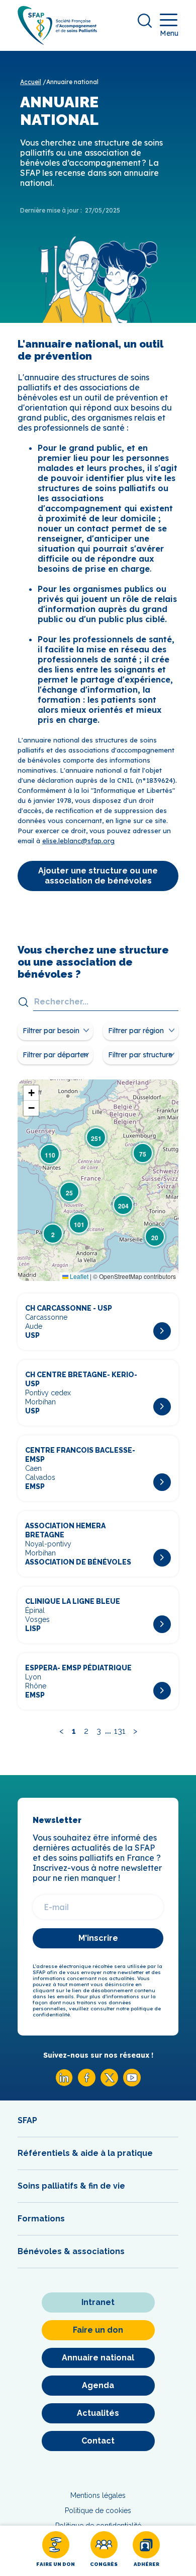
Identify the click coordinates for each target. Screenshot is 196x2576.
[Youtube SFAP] (132, 2084)
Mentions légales (98, 2495)
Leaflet (78, 1276)
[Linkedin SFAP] (64, 2084)
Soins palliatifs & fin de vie (71, 2186)
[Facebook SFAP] (87, 2084)
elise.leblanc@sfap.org (78, 841)
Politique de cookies (98, 2511)
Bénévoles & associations (71, 2251)
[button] (53, 1234)
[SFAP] (57, 42)
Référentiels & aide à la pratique (85, 2153)
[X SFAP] (109, 2084)
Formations (41, 2219)
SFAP (27, 2120)
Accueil (31, 82)
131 (120, 1731)
